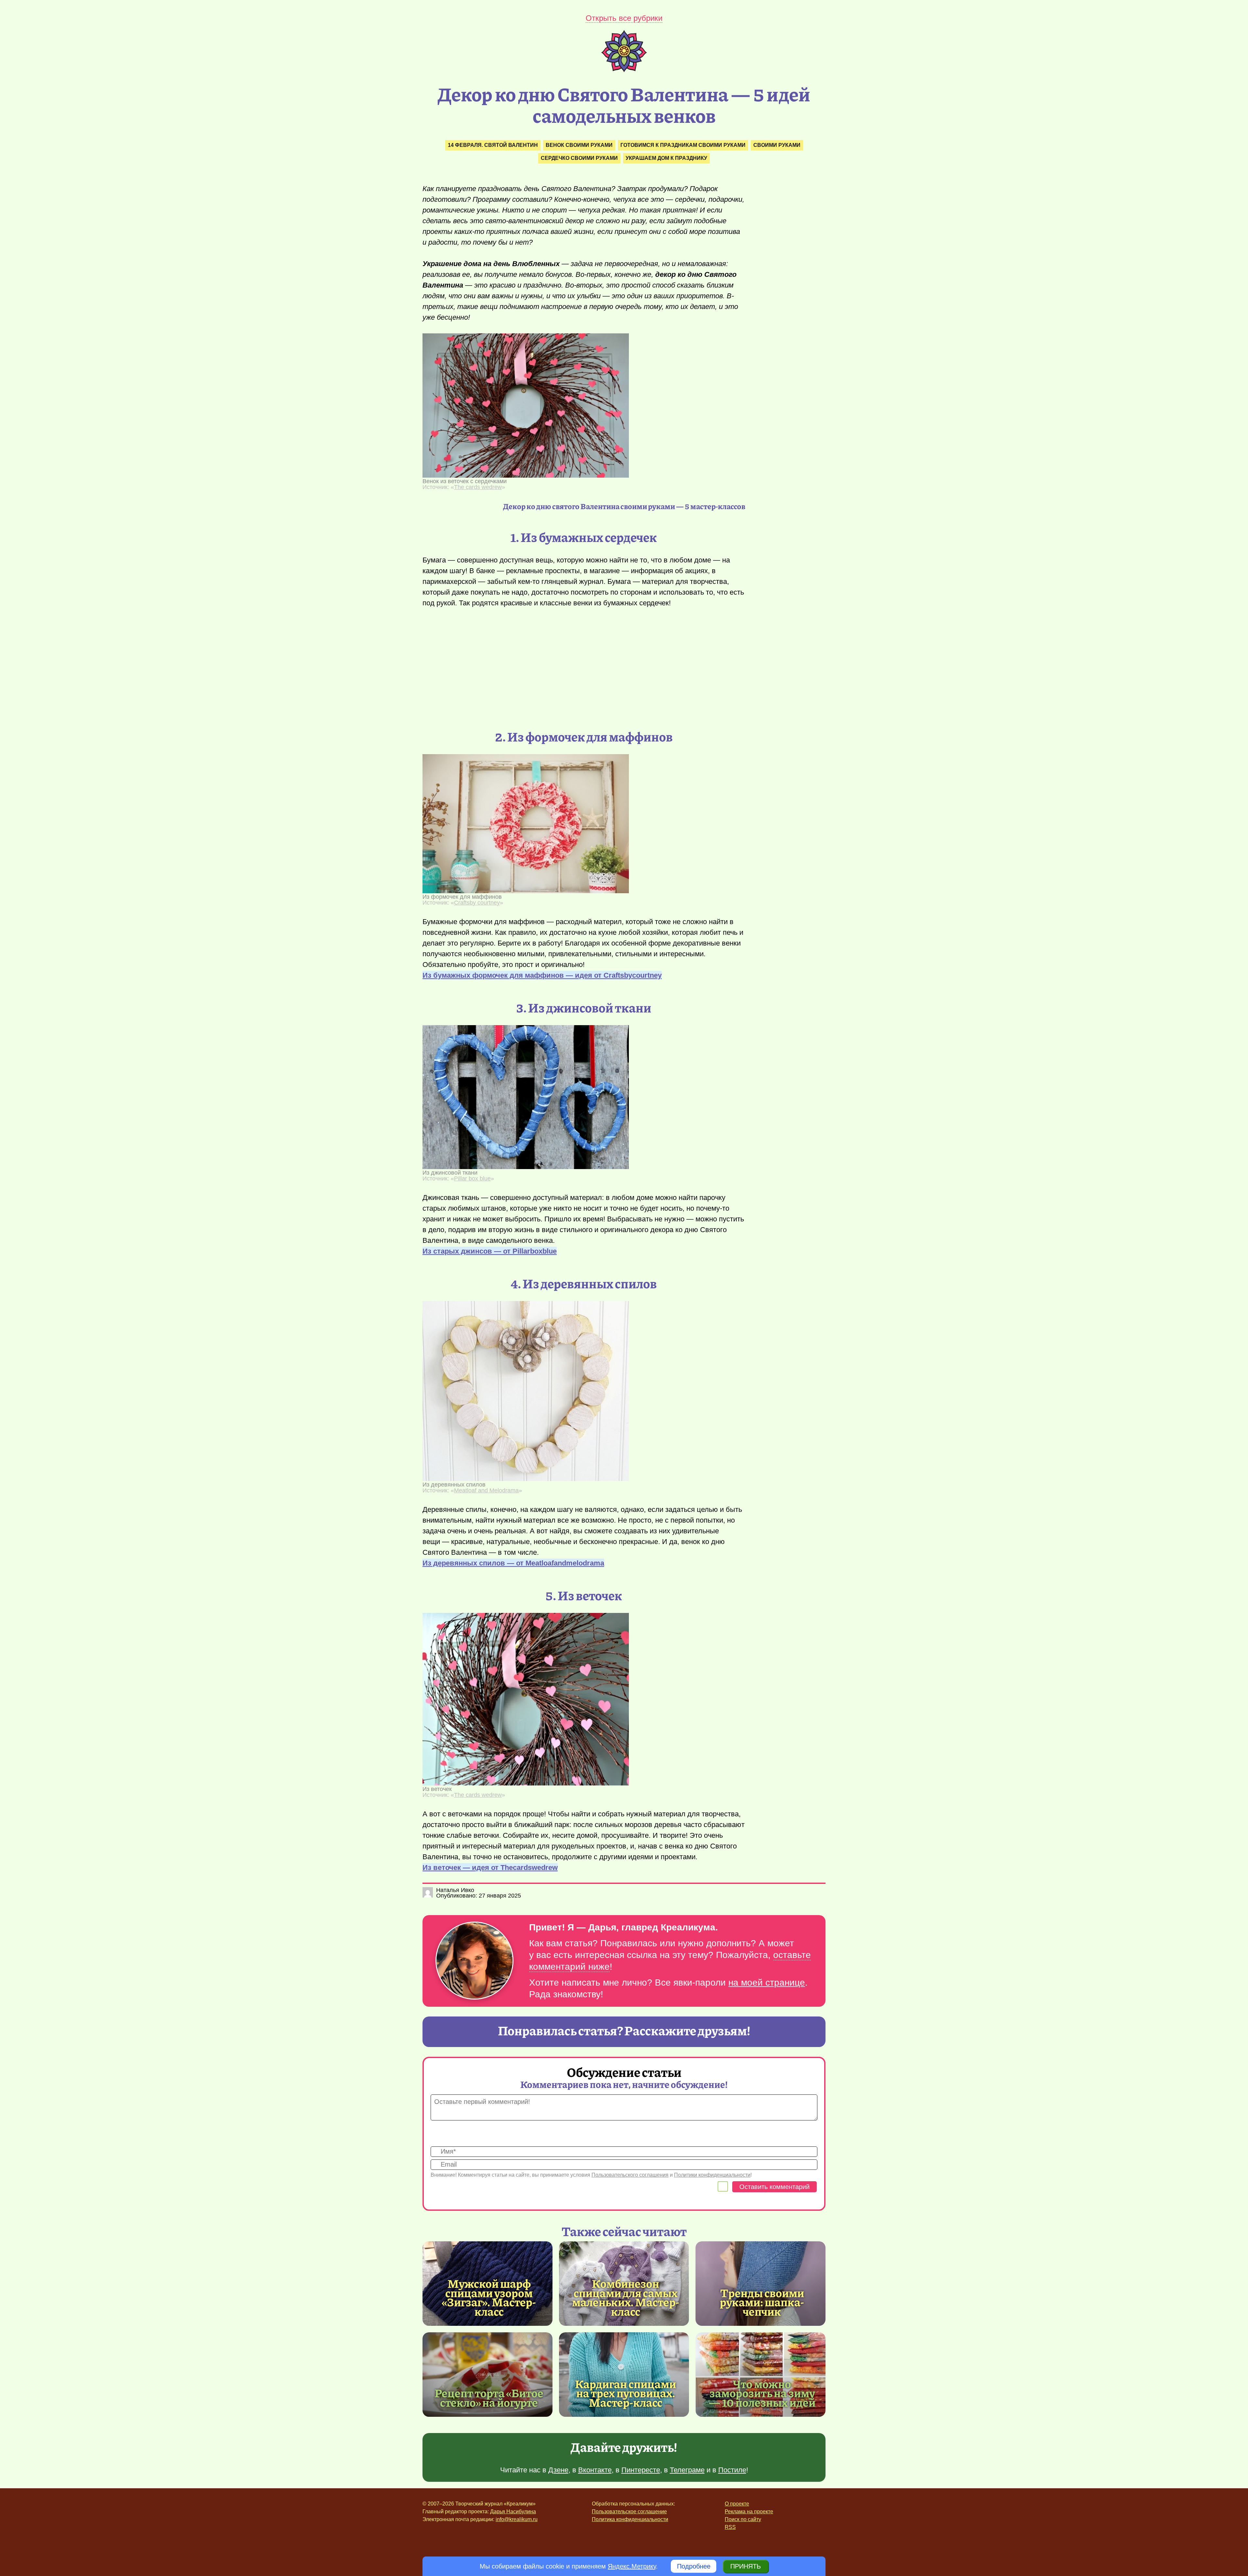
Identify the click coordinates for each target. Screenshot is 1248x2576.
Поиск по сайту (743, 2519)
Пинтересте (641, 2470)
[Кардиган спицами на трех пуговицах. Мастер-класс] (624, 2375)
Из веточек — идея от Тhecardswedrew (490, 1868)
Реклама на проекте (749, 2512)
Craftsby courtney (477, 903)
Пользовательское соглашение (629, 2512)
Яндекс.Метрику (632, 2566)
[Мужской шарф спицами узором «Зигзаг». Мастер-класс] (489, 2297)
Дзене (558, 2470)
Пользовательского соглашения (630, 2175)
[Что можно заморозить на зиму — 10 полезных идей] (760, 2375)
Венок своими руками (579, 145)
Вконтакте (595, 2470)
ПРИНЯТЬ (746, 2566)
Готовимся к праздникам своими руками (683, 145)
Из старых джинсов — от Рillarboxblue (490, 1251)
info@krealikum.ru (517, 2519)
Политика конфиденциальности (630, 2519)
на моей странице (767, 1983)
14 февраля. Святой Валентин (493, 145)
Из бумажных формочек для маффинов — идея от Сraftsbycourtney (542, 975)
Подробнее (694, 2566)
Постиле (732, 2470)
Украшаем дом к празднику (666, 158)
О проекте (737, 2504)
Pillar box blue (472, 1179)
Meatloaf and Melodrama (486, 1490)
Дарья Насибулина (513, 2512)
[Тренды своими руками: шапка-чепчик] (760, 2284)
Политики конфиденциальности (712, 2175)
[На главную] (624, 70)
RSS (730, 2527)
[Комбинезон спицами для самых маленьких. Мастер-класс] (626, 2297)
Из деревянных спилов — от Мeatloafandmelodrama (513, 1563)
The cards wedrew (478, 487)
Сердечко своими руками (579, 158)
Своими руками (777, 145)
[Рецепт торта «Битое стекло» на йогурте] (487, 2375)
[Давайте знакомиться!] (474, 1961)
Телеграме (687, 2470)
